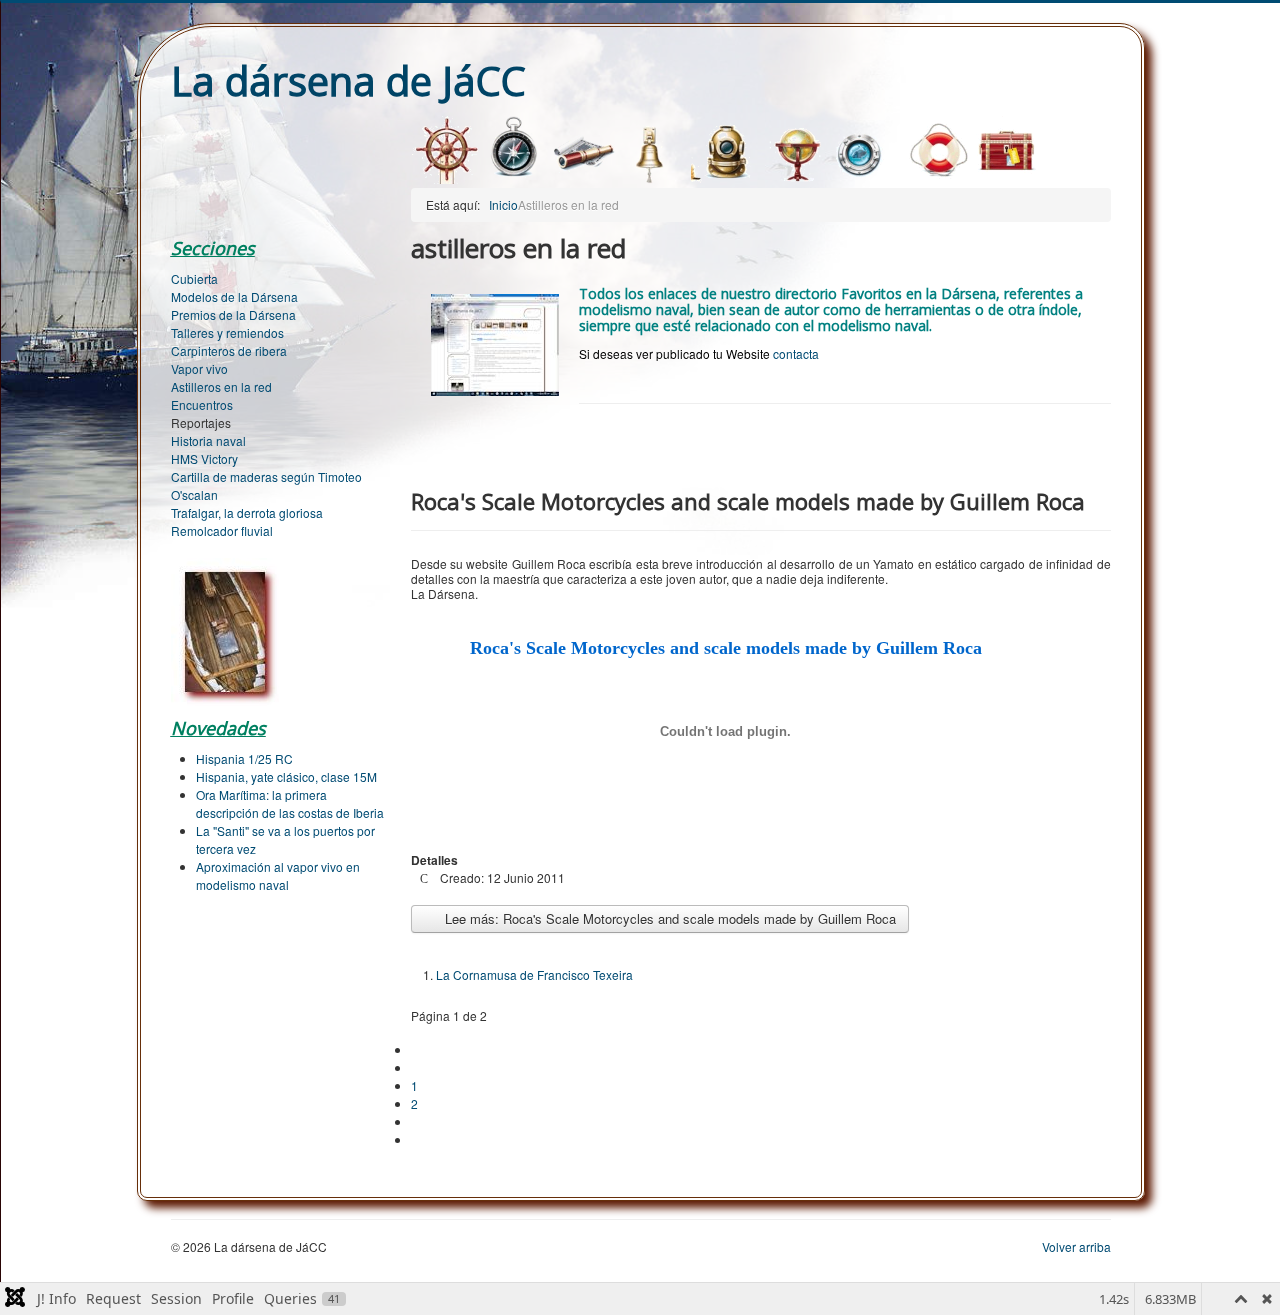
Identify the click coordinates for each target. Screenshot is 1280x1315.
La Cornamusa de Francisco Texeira (534, 974)
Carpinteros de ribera (229, 350)
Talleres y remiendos (227, 332)
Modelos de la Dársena (234, 296)
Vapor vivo (199, 368)
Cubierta (194, 278)
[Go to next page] (419, 1121)
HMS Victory (204, 458)
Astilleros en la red (221, 386)
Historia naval (208, 440)
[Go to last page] (419, 1139)
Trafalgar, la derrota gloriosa (247, 512)
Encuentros (202, 404)
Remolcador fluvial (222, 530)
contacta (796, 353)
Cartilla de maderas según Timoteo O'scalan (266, 485)
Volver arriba (1076, 1246)
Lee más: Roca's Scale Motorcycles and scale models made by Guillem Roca (668, 918)
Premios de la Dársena (233, 314)
